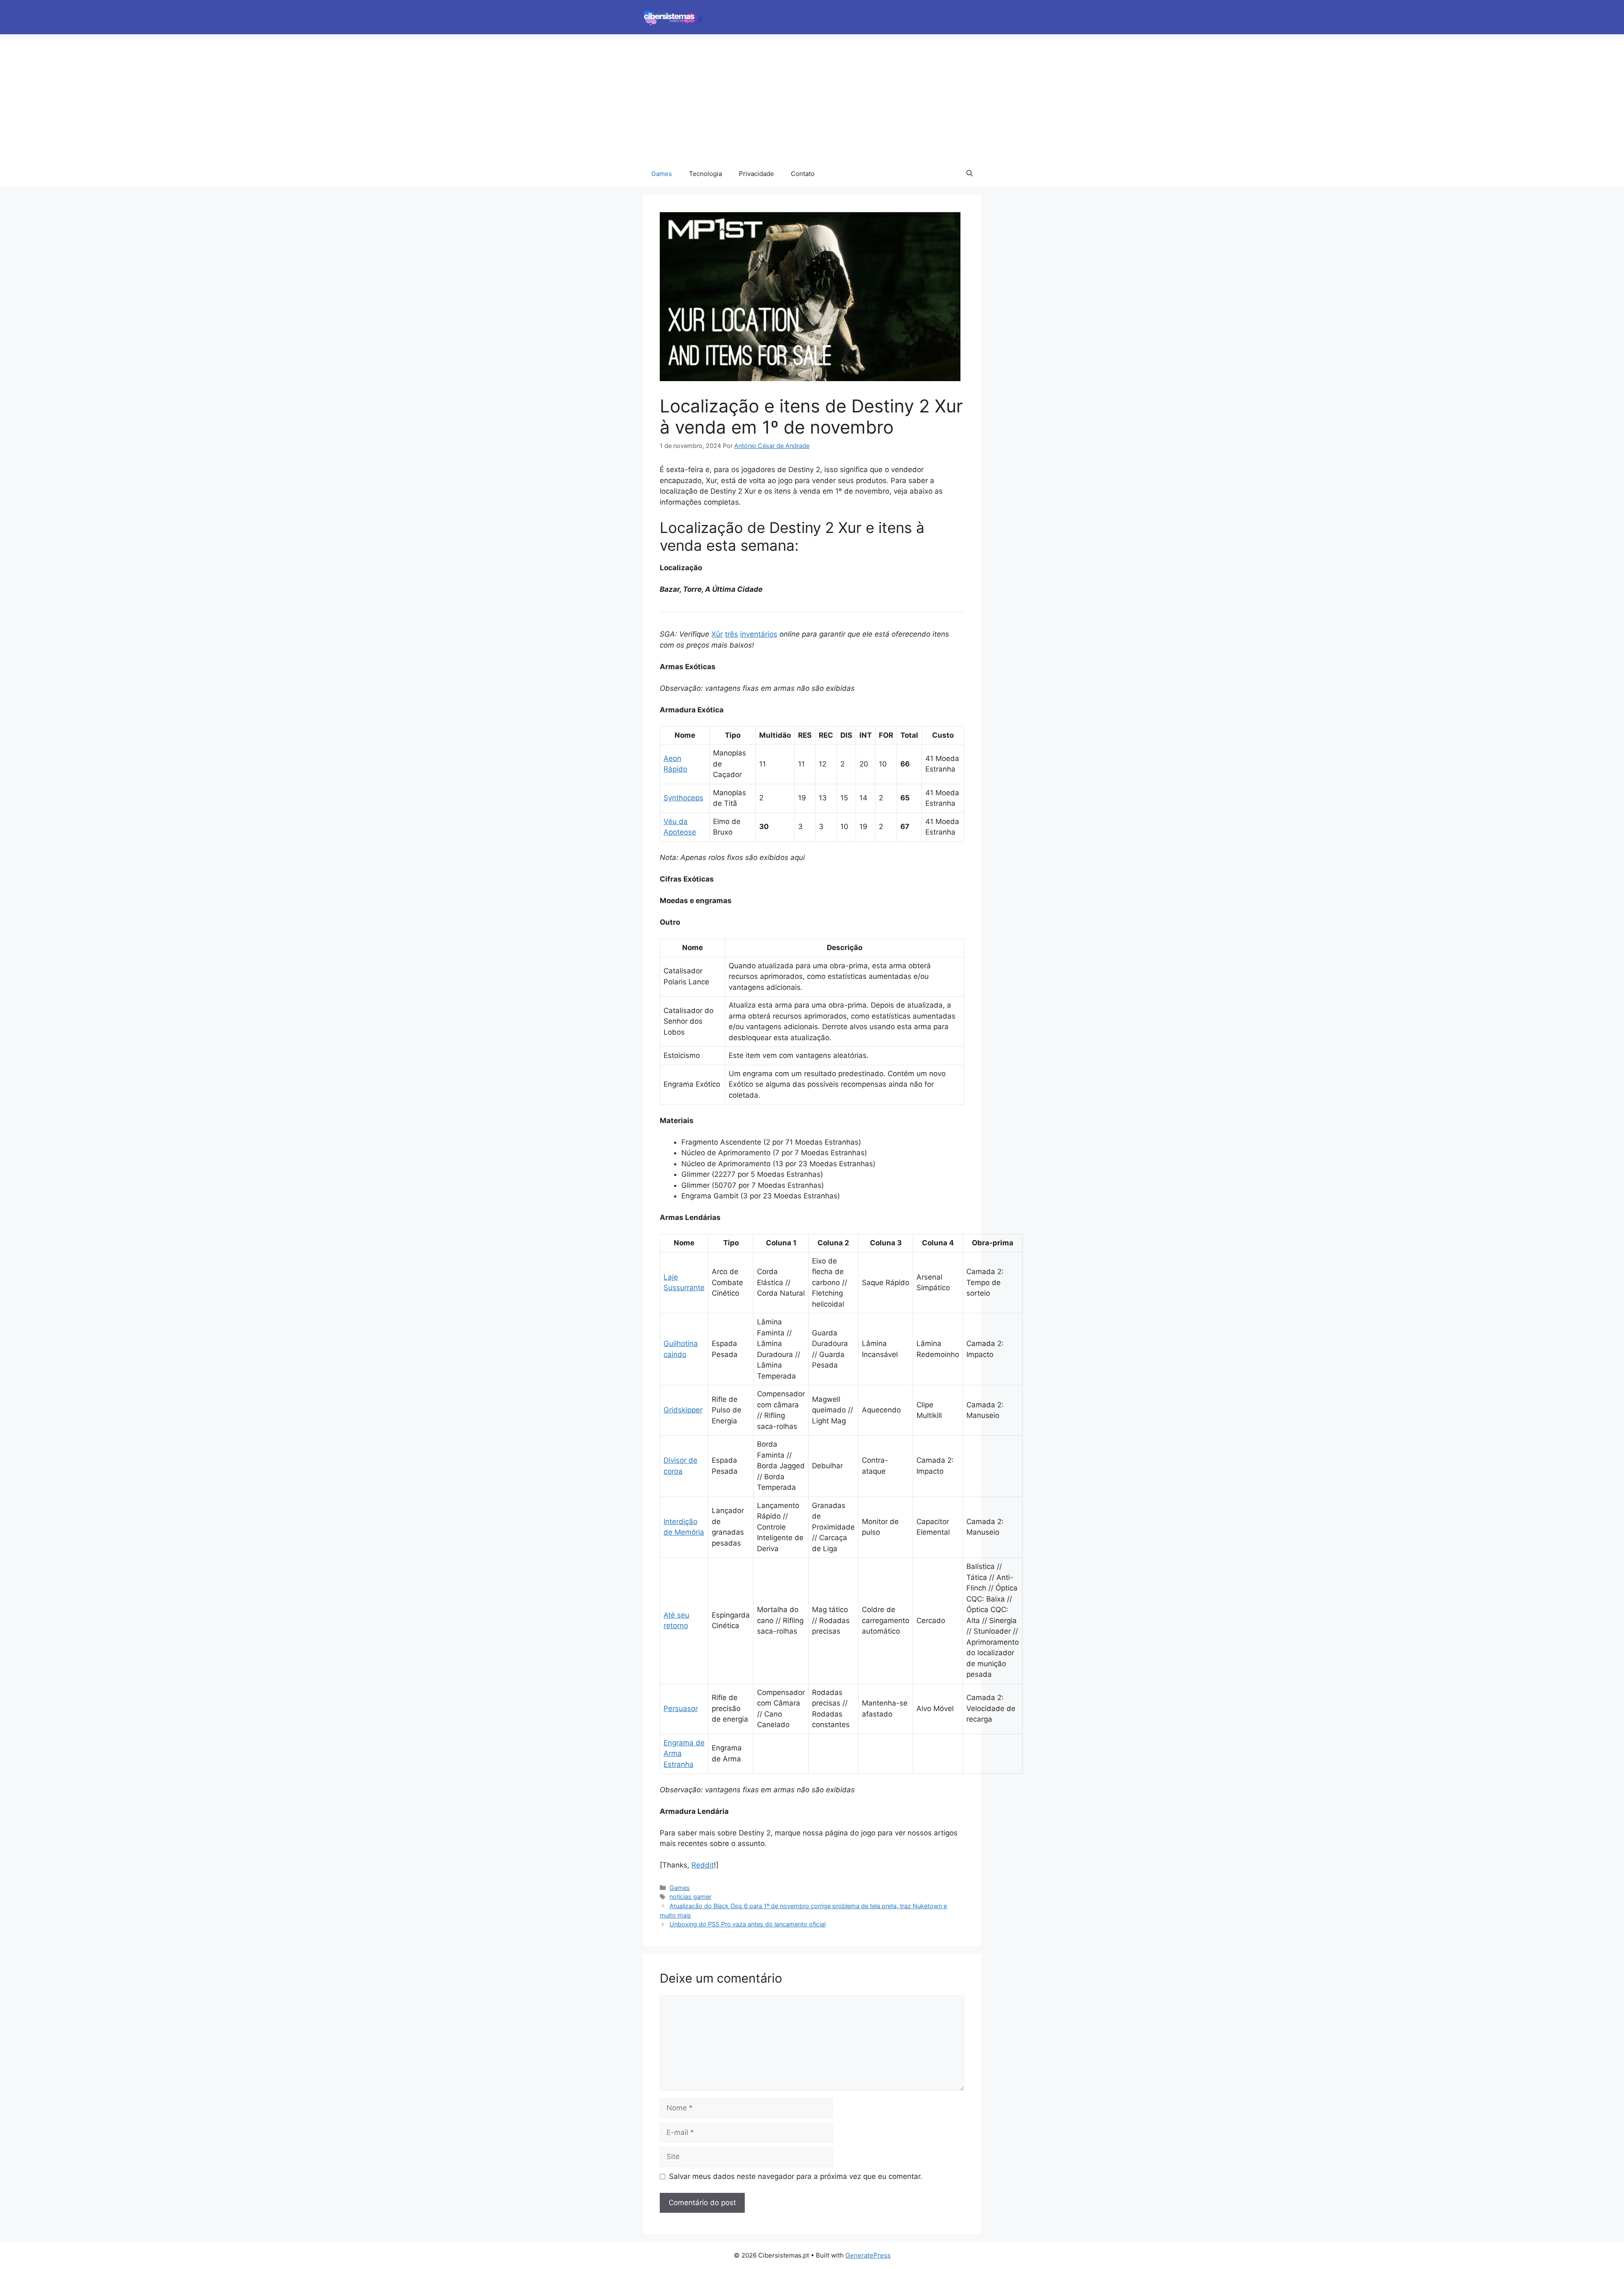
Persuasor (681, 1709)
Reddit (703, 1865)
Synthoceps (683, 798)
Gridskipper (683, 1410)
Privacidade (756, 174)
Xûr (717, 634)
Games (662, 174)
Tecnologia (705, 174)
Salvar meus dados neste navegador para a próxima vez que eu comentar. (796, 2176)
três (731, 634)
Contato (803, 174)
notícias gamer (690, 1897)
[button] (970, 174)
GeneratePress (868, 2255)
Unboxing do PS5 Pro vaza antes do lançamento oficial (748, 1924)
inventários (759, 634)
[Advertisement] (812, 98)
